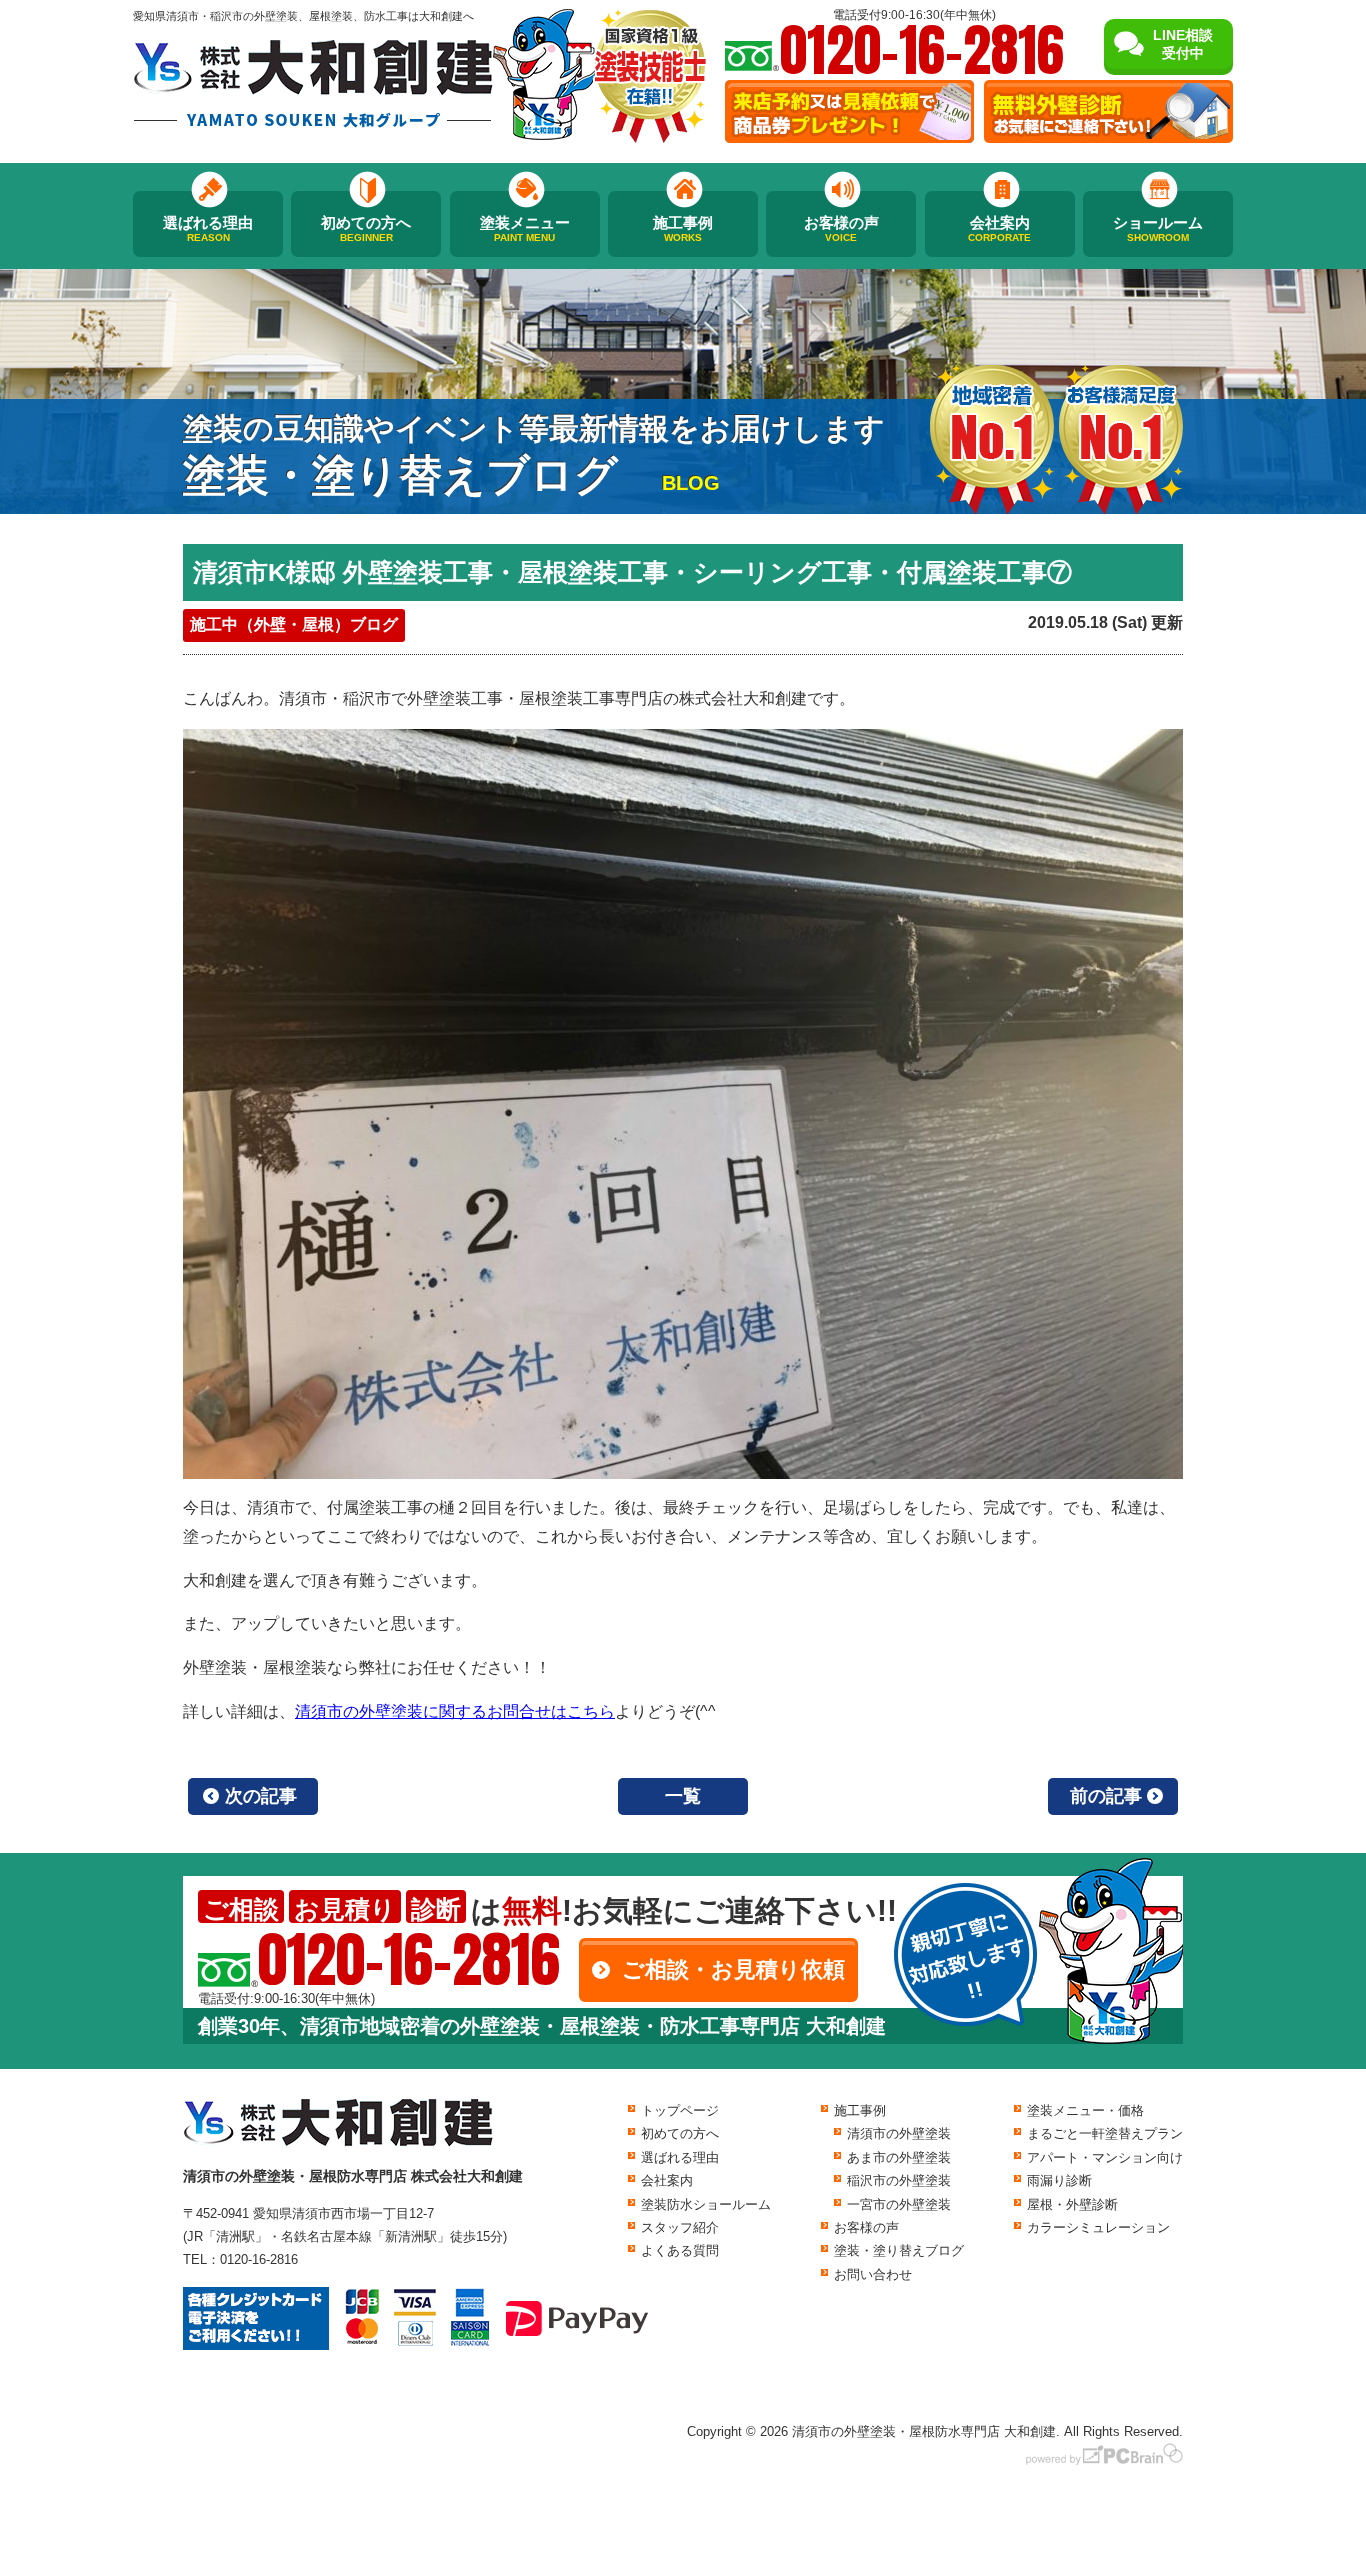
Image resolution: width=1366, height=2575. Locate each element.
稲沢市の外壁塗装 (899, 2180)
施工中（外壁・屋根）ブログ (294, 624)
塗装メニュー (525, 228)
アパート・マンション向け (1105, 2157)
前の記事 (1106, 1796)
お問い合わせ (873, 2274)
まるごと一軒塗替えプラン (1105, 2133)
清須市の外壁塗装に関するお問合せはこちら (455, 1711)
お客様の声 (841, 228)
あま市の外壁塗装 (899, 2157)
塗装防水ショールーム (706, 2204)
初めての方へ (366, 228)
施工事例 (683, 228)
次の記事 (261, 1796)
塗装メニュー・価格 (1085, 2110)
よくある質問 (680, 2250)
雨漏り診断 (1059, 2180)
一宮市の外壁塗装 (899, 2204)
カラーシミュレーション (1098, 2227)
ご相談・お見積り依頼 (733, 1969)
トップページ (680, 2110)
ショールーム (1158, 228)
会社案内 (999, 228)
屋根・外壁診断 (1072, 2204)
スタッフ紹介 (680, 2227)
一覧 (683, 1796)
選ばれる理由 (208, 228)
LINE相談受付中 (1183, 44)
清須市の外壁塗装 (899, 2133)
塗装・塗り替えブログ (899, 2250)
